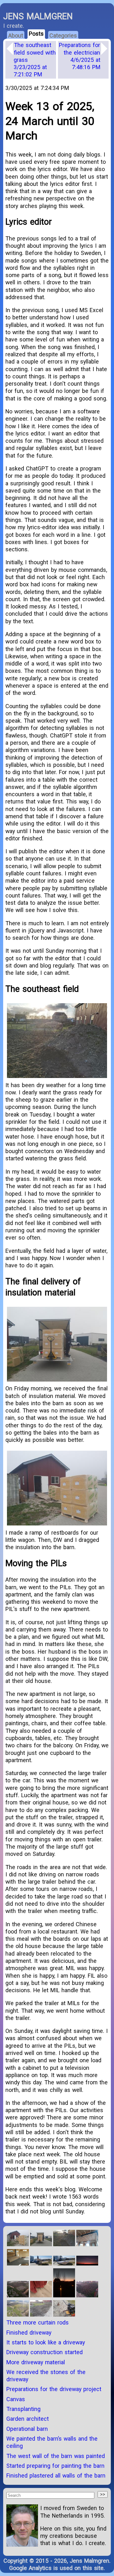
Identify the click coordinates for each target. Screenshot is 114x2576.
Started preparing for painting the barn (55, 2466)
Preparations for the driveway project (54, 2389)
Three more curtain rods (38, 2322)
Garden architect (28, 2419)
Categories (63, 36)
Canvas (16, 2399)
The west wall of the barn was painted (56, 2456)
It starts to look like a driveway (46, 2342)
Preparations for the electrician (80, 56)
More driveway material (36, 2362)
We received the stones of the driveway (46, 2376)
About (16, 36)
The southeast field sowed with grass (35, 60)
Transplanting (23, 2409)
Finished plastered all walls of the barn (56, 2475)
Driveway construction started (44, 2352)
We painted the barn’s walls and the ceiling (52, 2442)
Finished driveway (29, 2333)
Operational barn (27, 2429)
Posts (36, 34)
